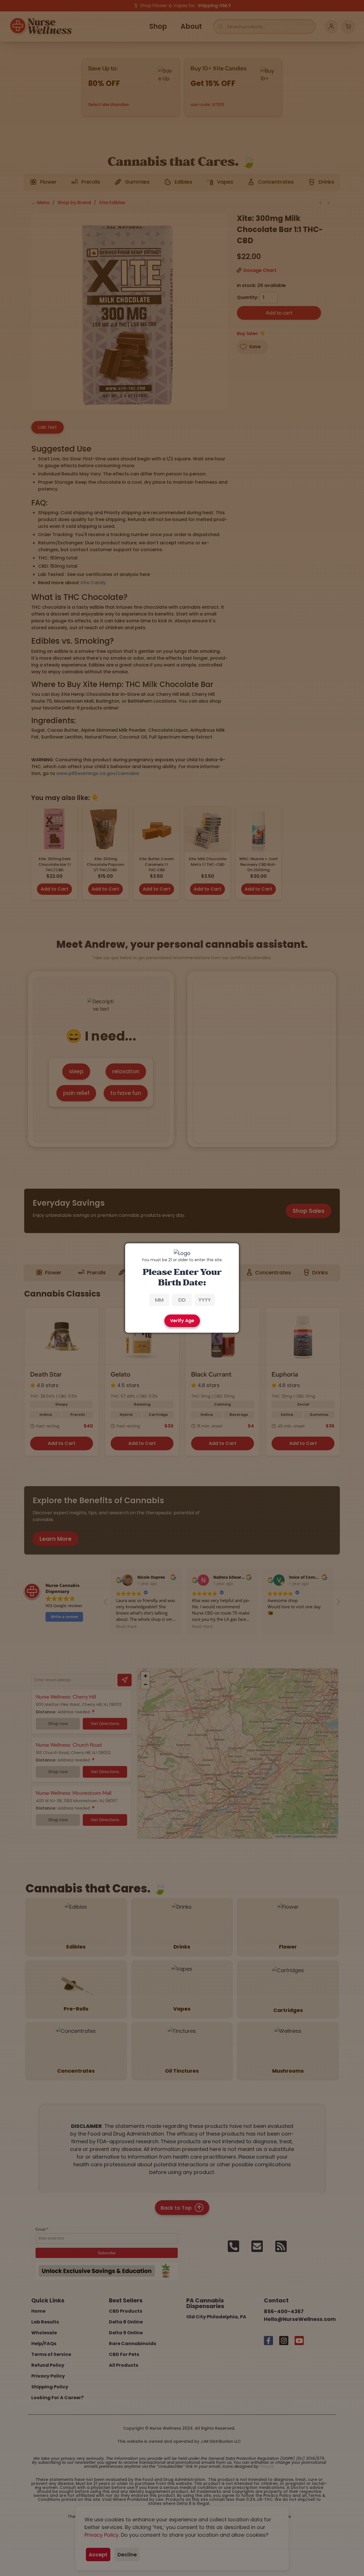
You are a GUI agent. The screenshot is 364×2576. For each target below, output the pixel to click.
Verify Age (182, 1321)
